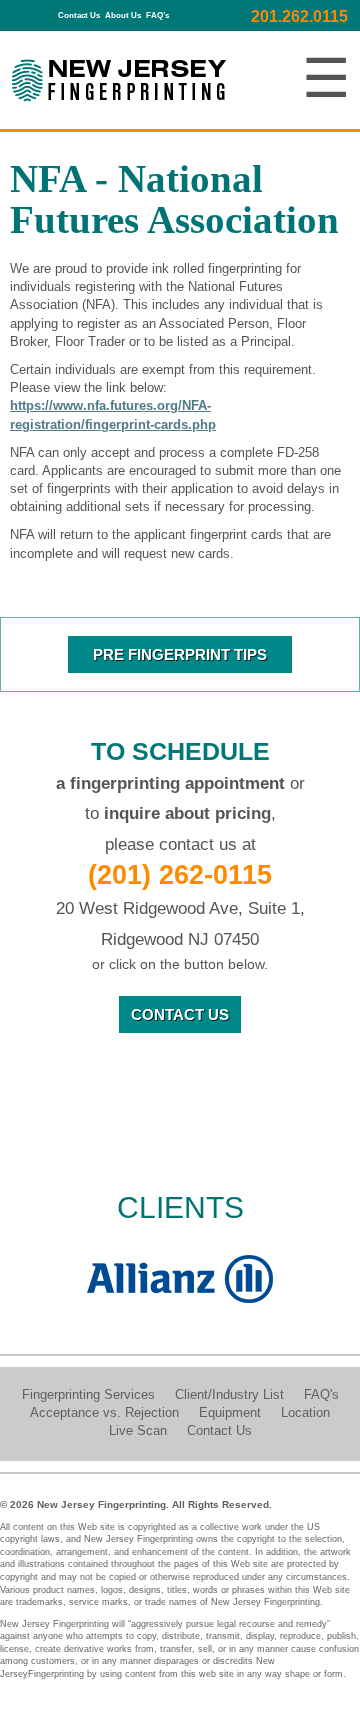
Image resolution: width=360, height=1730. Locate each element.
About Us (123, 15)
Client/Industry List (229, 1394)
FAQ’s (157, 15)
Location (305, 1412)
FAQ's (321, 1394)
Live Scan (140, 1430)
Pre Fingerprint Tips (180, 654)
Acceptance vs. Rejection (104, 1412)
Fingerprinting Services (88, 1394)
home (43, 10)
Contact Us (79, 15)
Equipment (230, 1412)
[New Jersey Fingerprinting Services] (119, 84)
